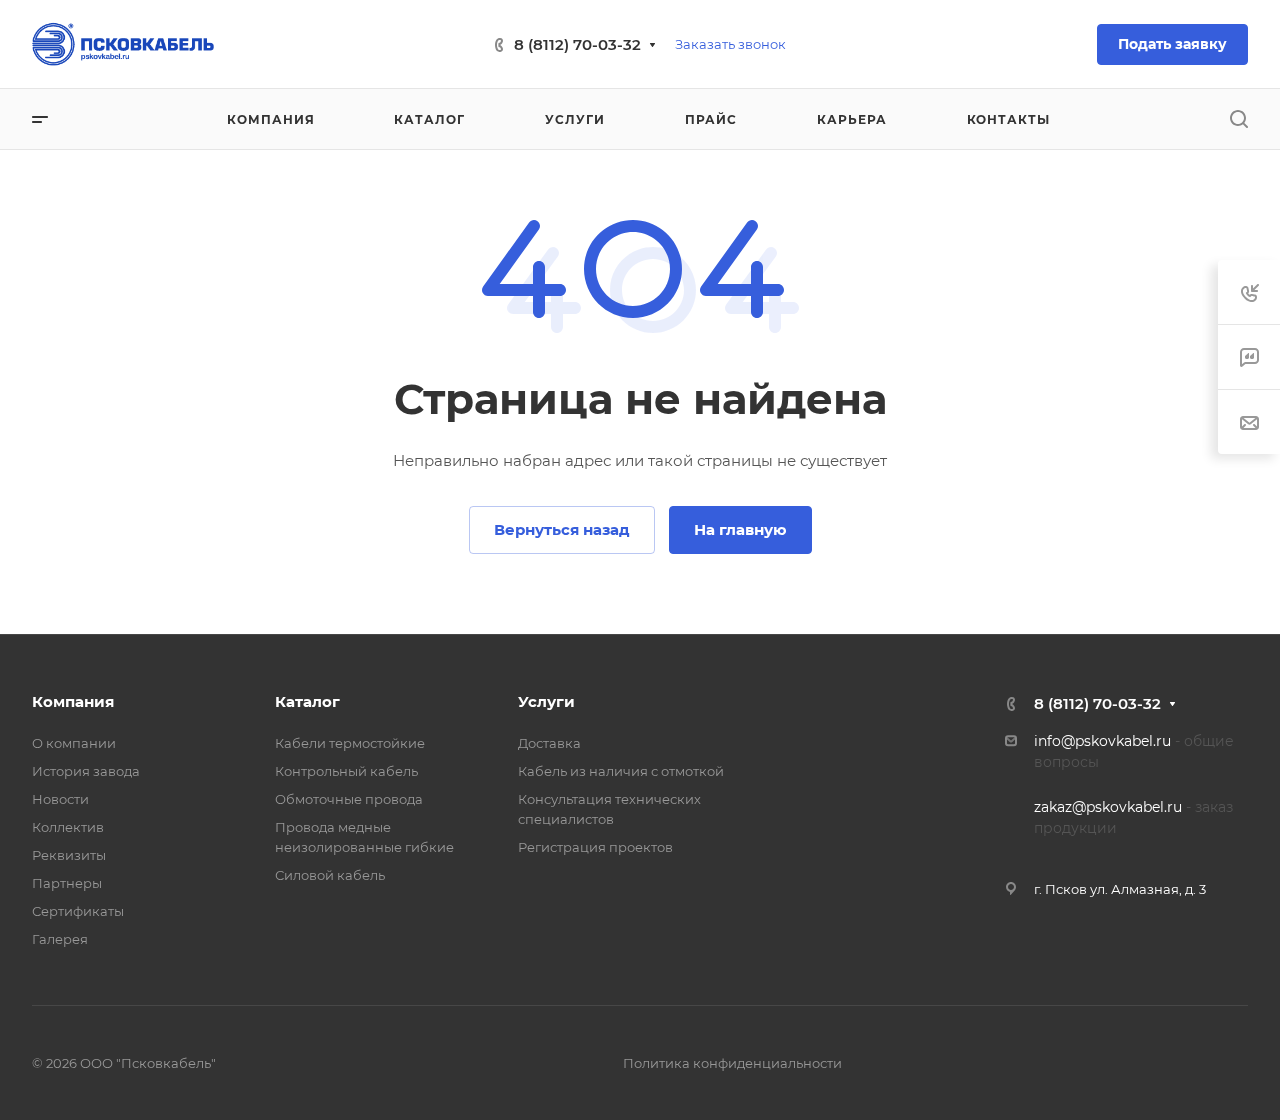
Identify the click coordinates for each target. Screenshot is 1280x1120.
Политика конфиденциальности (732, 1063)
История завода (86, 771)
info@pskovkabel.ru (1102, 741)
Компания (73, 701)
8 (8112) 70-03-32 (577, 44)
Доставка (549, 743)
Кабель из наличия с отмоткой (621, 771)
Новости (60, 799)
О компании (74, 743)
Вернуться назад (562, 529)
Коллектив (68, 827)
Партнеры (67, 883)
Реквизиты (69, 855)
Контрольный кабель (346, 771)
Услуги (546, 701)
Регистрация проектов (595, 847)
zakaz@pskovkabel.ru (1108, 807)
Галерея (60, 939)
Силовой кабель (330, 875)
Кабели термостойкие (350, 743)
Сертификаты (78, 911)
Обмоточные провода (349, 799)
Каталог (307, 701)
